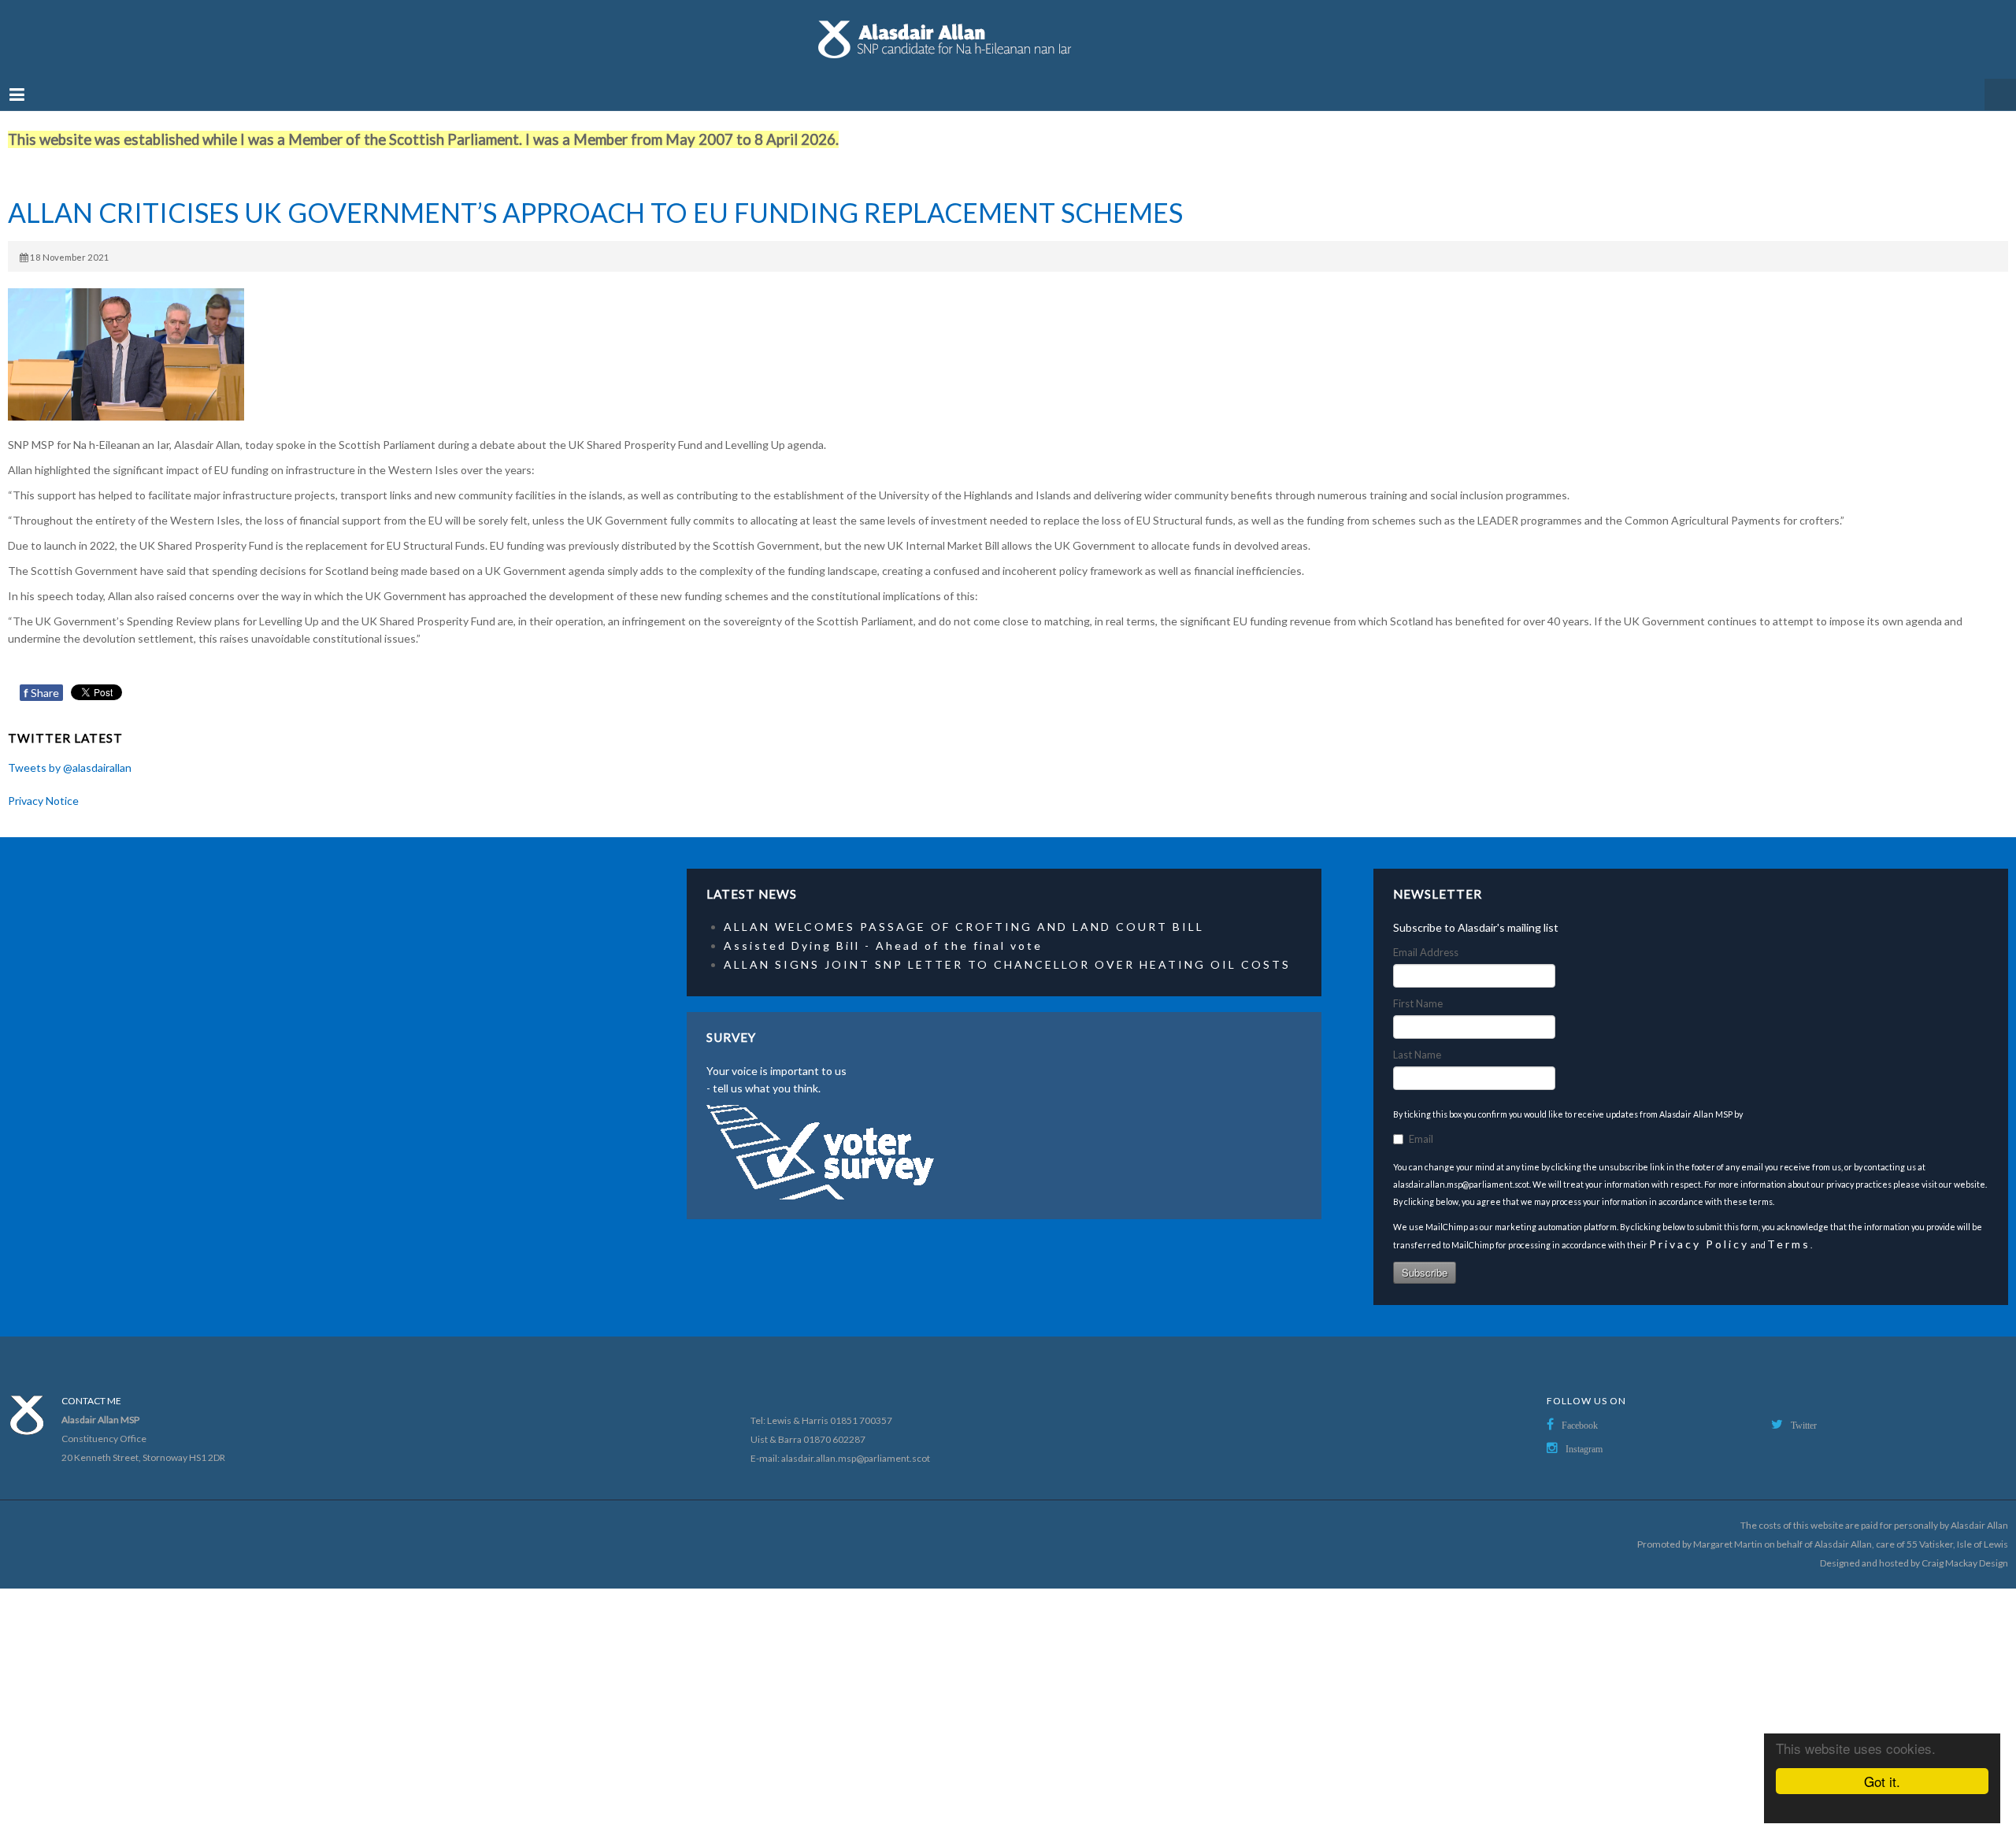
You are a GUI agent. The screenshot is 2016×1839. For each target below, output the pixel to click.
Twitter (1804, 1410)
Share (41, 677)
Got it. (1882, 1781)
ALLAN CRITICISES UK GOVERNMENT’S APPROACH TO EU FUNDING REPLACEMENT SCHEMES (595, 197)
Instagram (1584, 1433)
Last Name (1417, 1039)
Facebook (1580, 1410)
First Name (1418, 988)
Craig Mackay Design (1965, 1547)
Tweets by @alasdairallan (70, 752)
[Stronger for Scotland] (1008, 32)
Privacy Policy (1699, 1228)
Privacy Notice (43, 785)
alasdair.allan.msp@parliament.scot (856, 1442)
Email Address (1426, 936)
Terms (1789, 1228)
